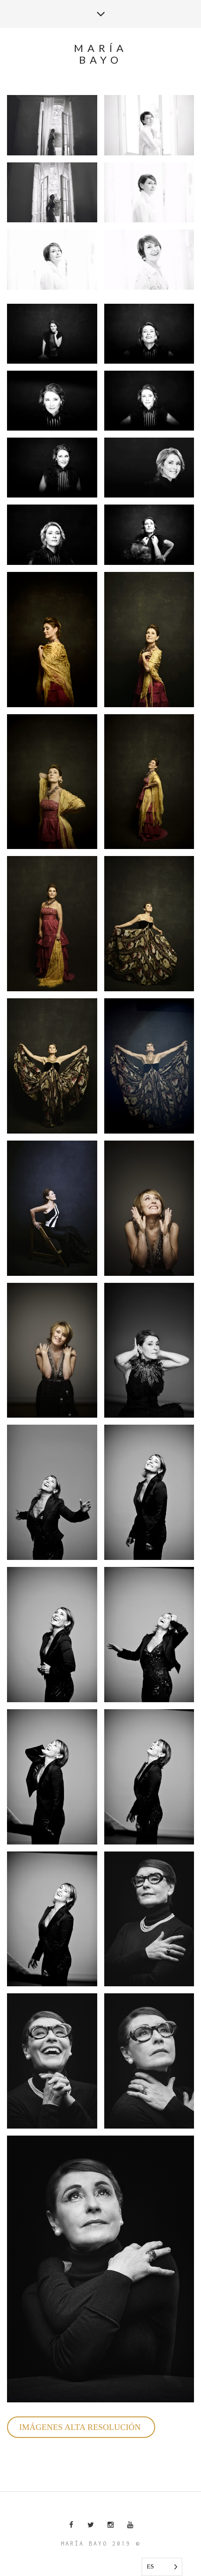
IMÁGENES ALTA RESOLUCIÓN (81, 2427)
